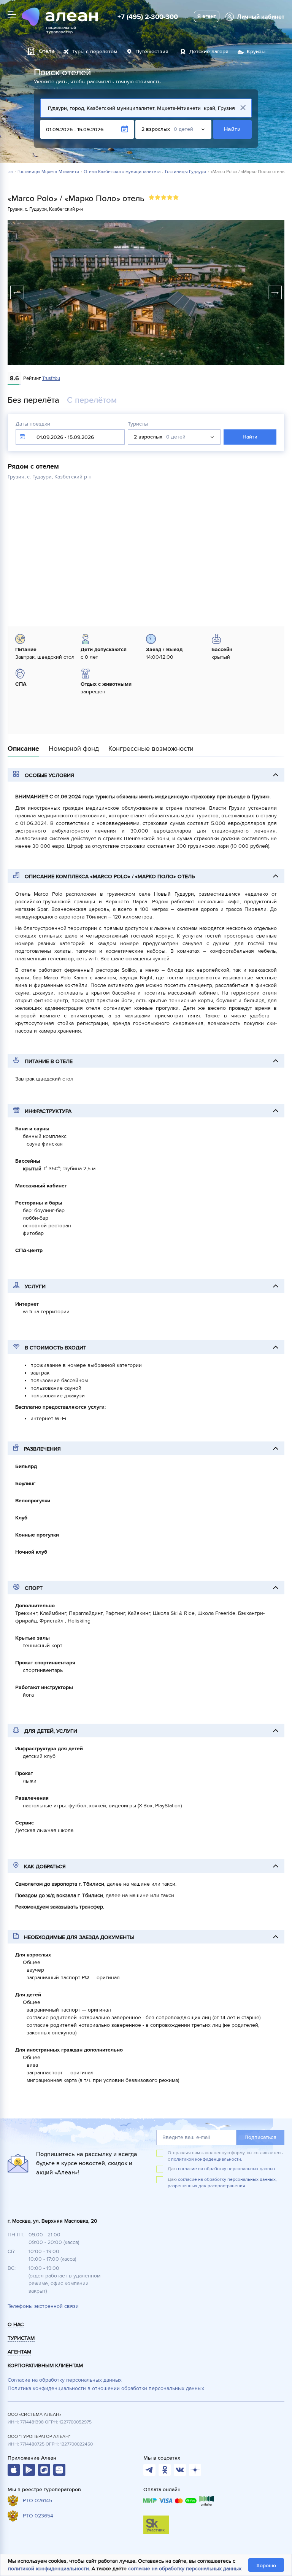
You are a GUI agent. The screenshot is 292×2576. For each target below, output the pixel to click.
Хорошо (266, 2566)
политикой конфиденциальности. (207, 2159)
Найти (232, 129)
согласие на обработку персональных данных (185, 2569)
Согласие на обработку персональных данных (65, 2380)
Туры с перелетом (95, 52)
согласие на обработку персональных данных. (227, 2169)
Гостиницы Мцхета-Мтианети (48, 172)
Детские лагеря (209, 52)
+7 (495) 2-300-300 (148, 17)
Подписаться (260, 2137)
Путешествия (152, 52)
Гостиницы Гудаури (186, 172)
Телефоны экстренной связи (43, 2306)
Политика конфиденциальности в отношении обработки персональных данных (106, 2388)
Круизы (256, 52)
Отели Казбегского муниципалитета (122, 172)
